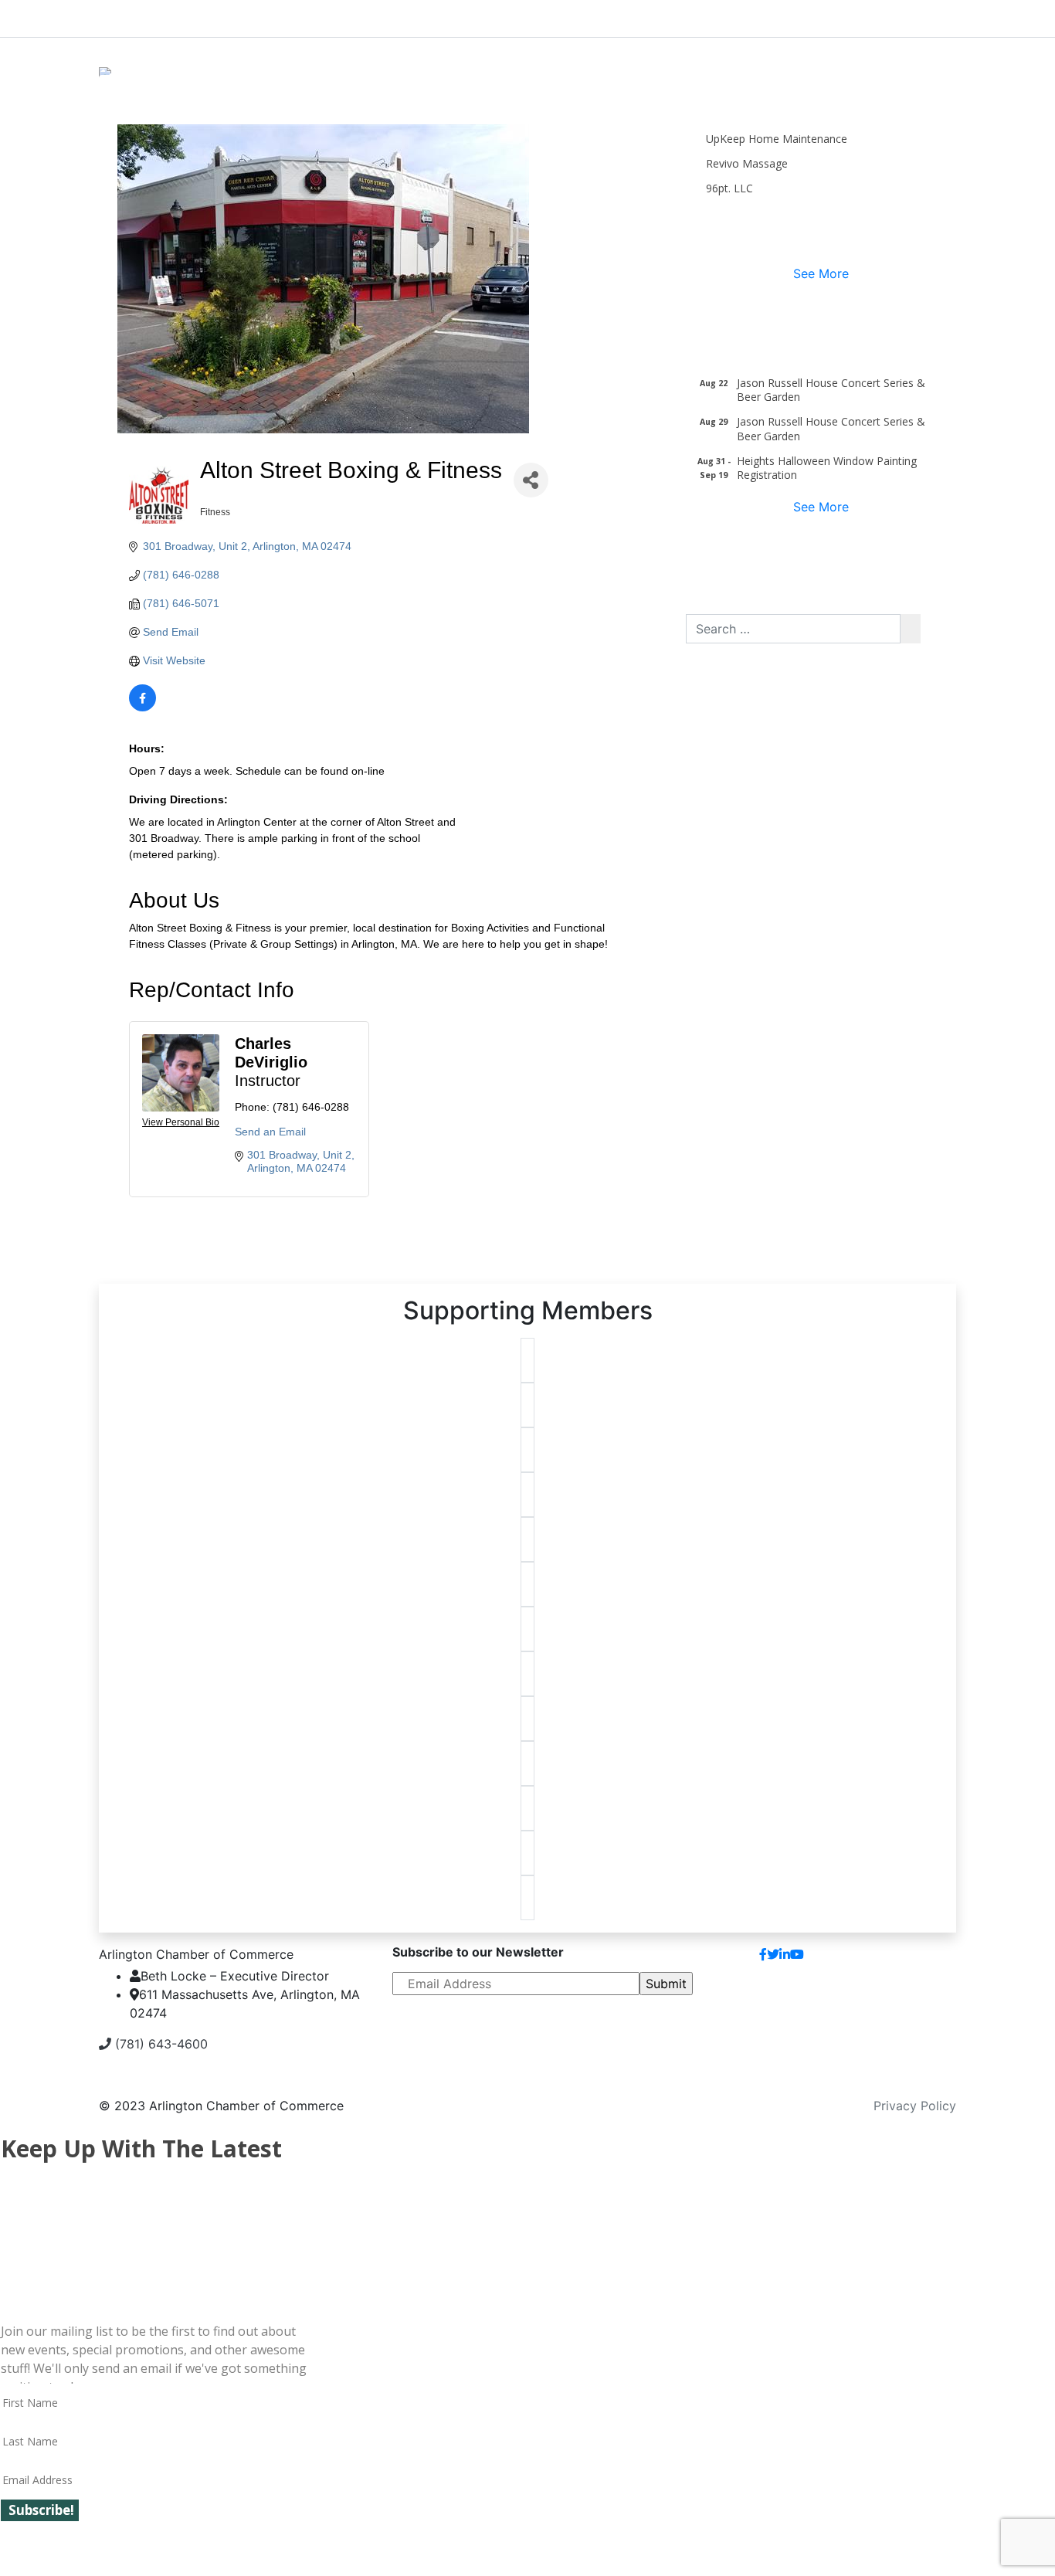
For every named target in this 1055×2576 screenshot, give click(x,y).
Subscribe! (41, 2510)
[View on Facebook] (142, 708)
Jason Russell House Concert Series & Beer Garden (831, 390)
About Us (157, 15)
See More (821, 273)
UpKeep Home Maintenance (777, 139)
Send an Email (270, 1132)
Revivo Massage (747, 163)
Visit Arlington (659, 15)
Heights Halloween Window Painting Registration (827, 468)
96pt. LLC (729, 188)
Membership (410, 15)
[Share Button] (531, 480)
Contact (920, 1960)
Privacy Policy (915, 2106)
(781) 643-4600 (159, 2044)
